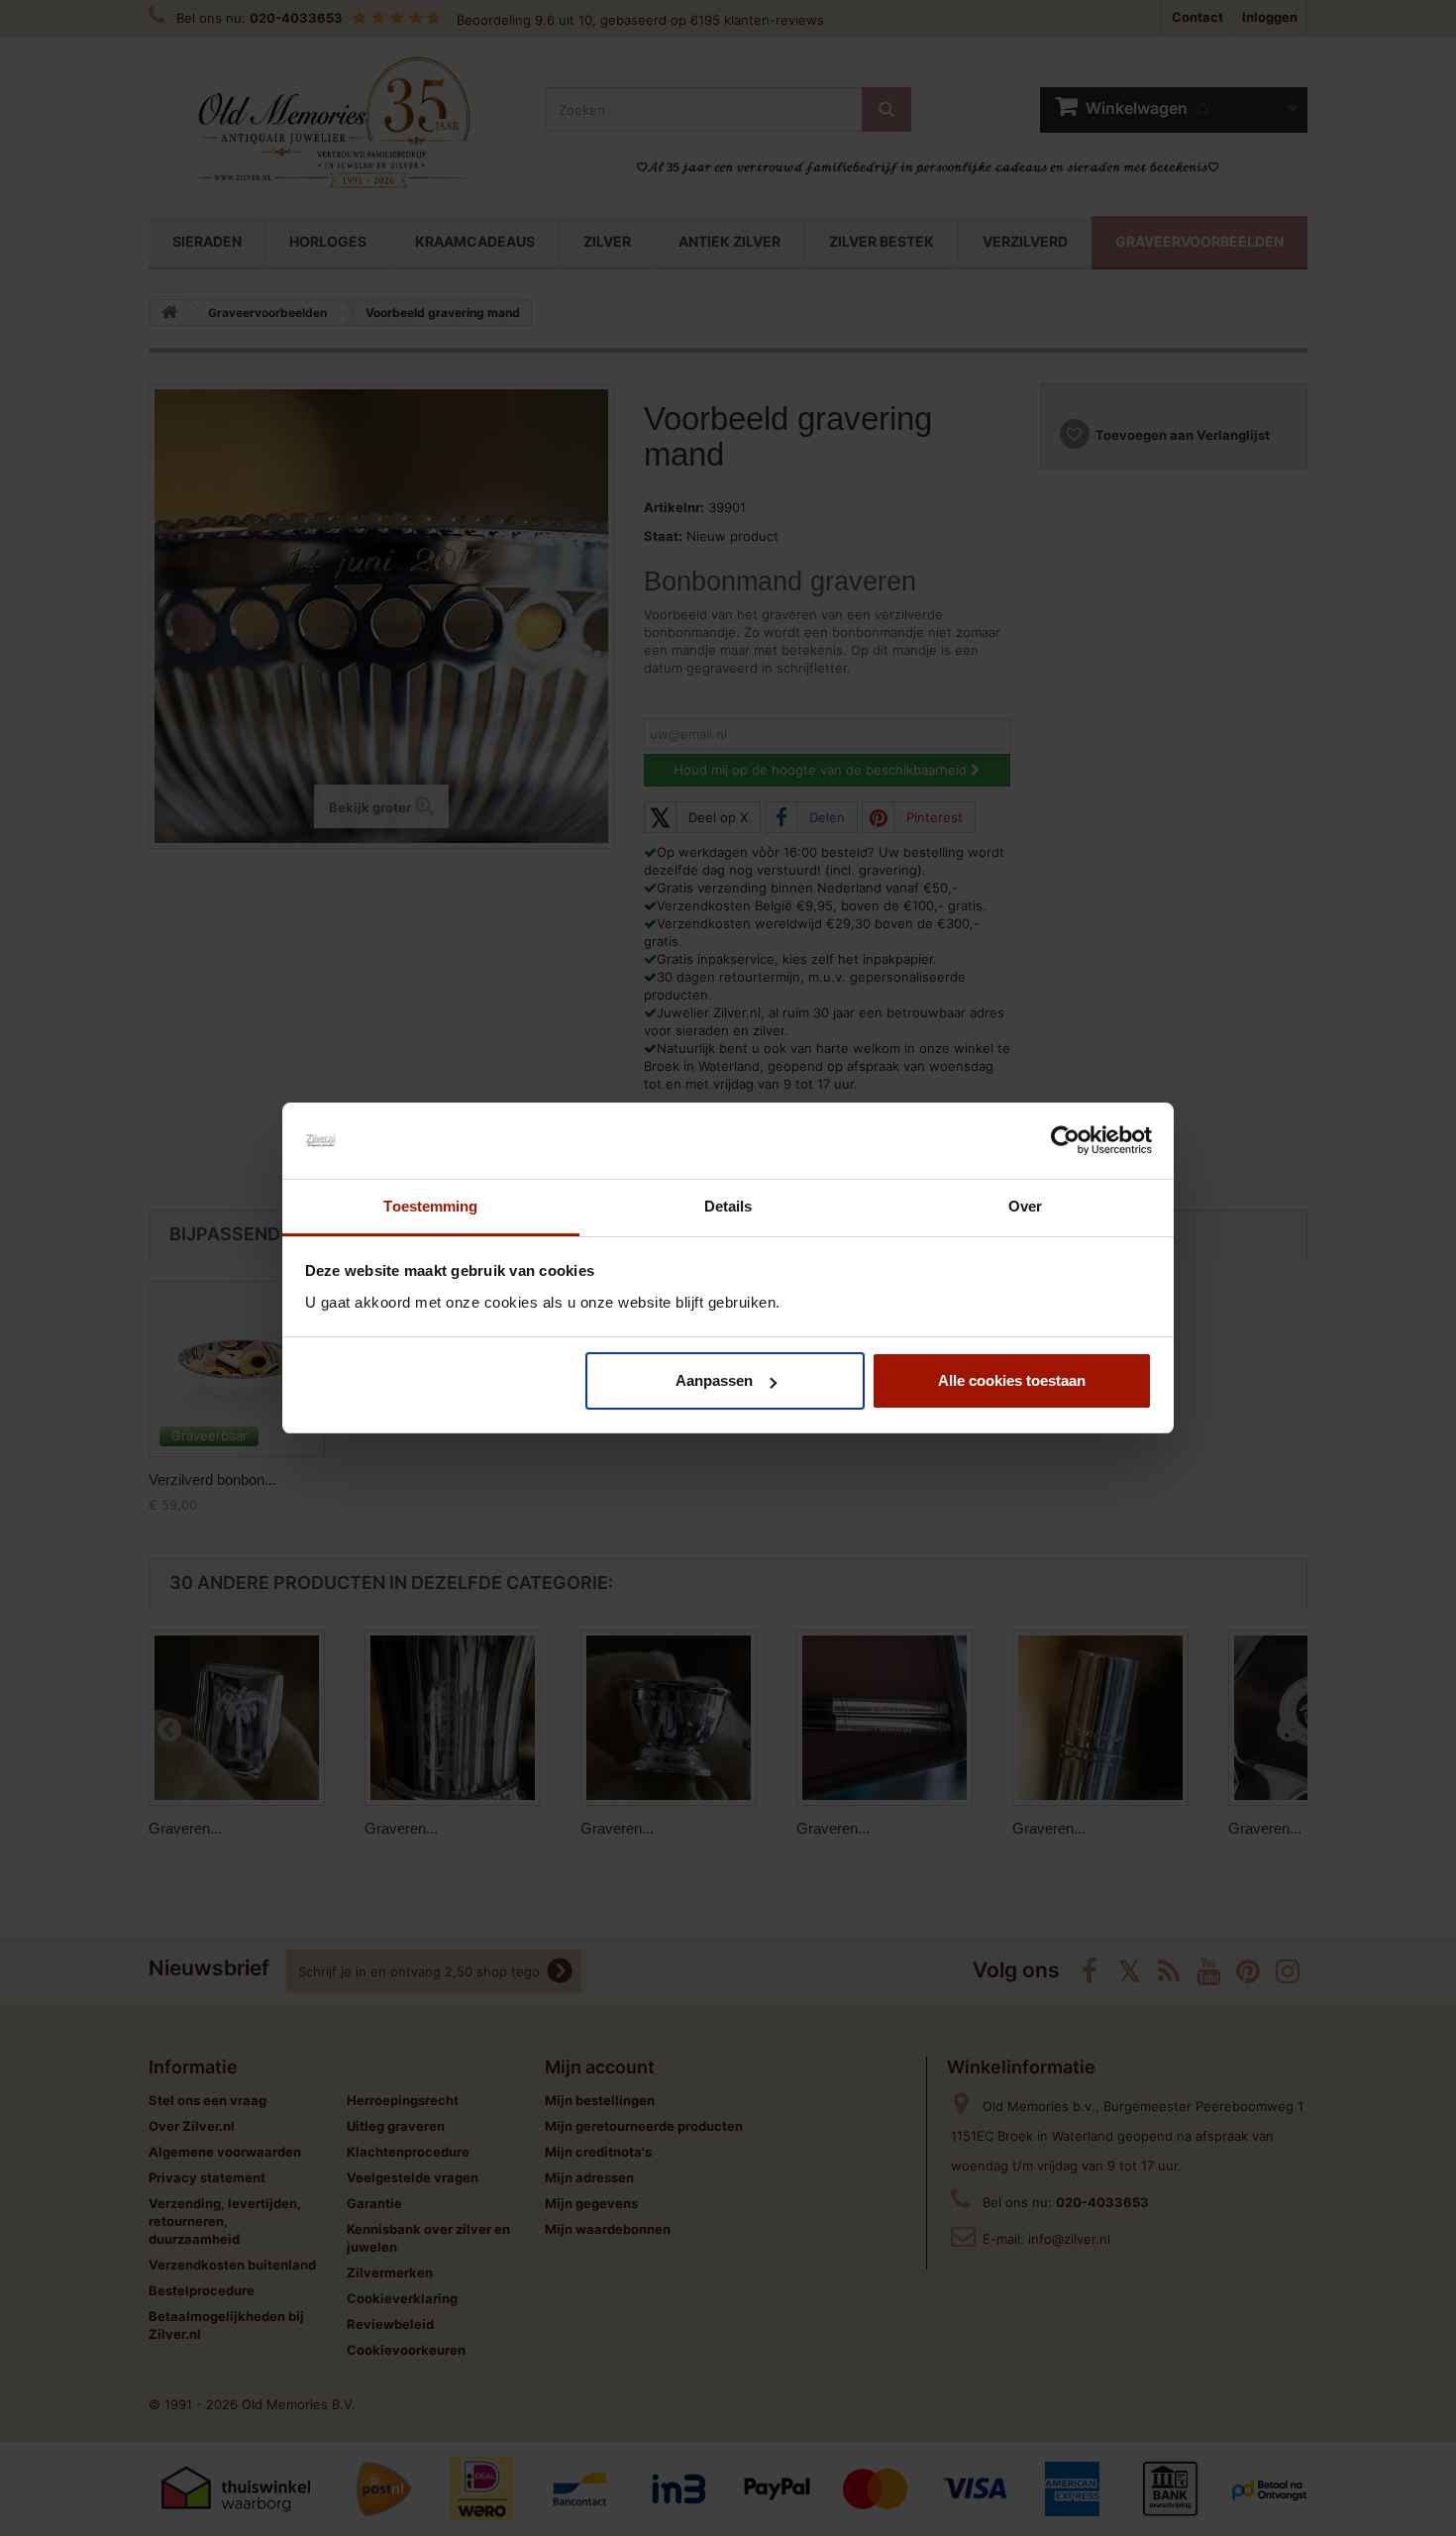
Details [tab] (728, 1206)
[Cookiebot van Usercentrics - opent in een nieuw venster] (1065, 1141)
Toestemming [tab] (430, 1206)
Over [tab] (1025, 1206)
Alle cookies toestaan (1012, 1380)
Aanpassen (714, 1380)
